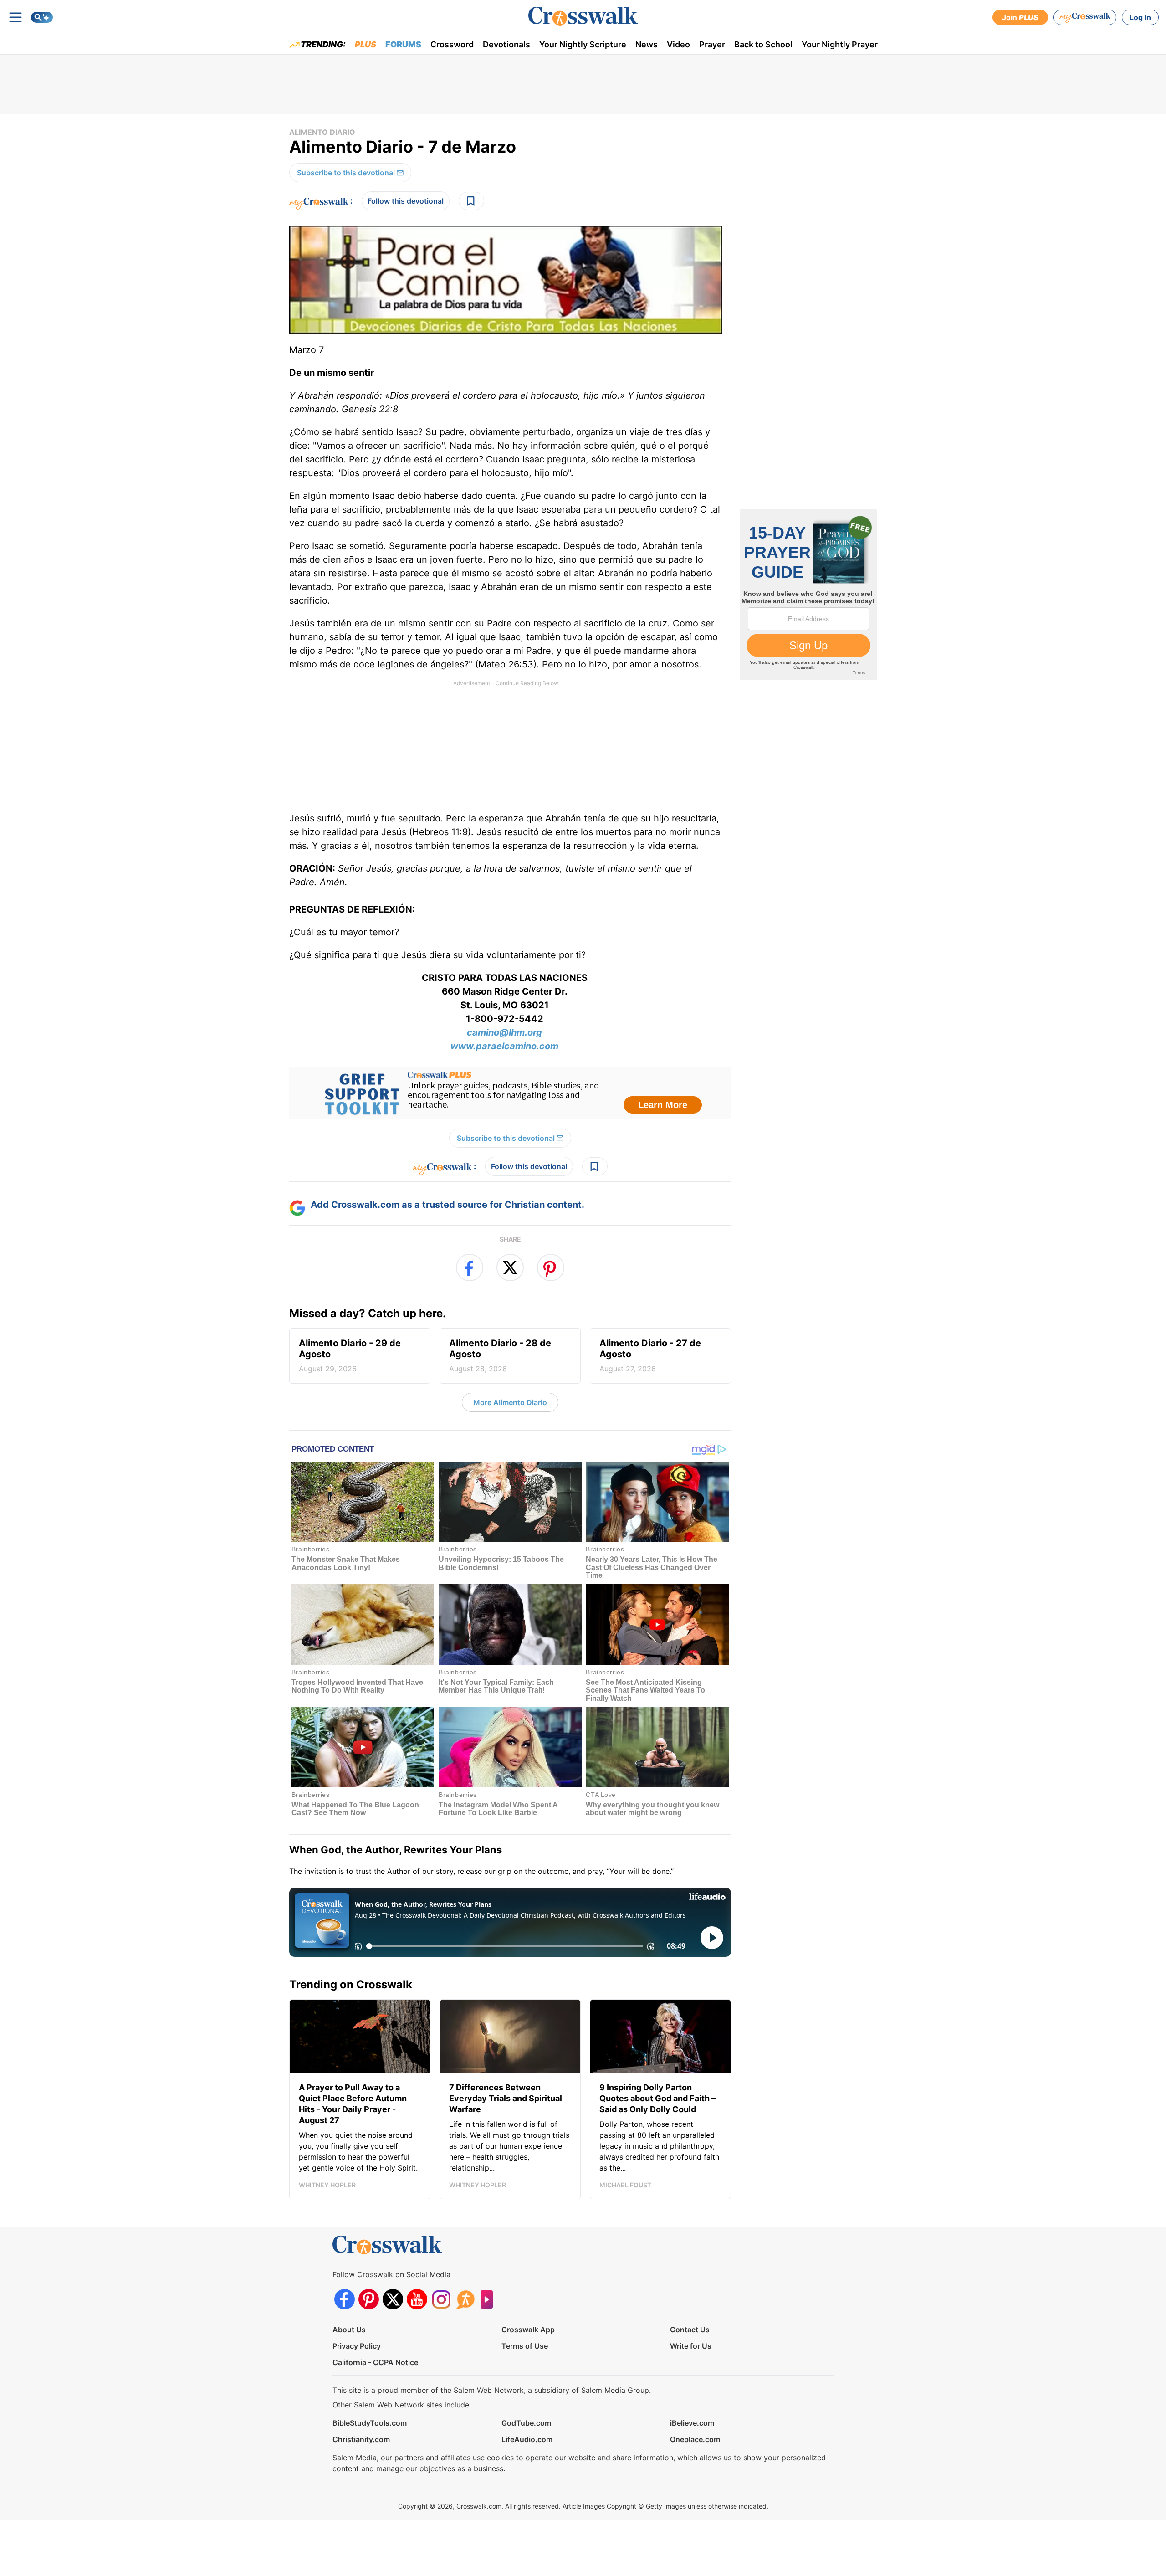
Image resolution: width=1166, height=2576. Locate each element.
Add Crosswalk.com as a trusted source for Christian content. (447, 1205)
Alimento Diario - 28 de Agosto (500, 1355)
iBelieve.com (692, 2423)
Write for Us (691, 2346)
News (647, 44)
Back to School (763, 44)
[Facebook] (345, 2299)
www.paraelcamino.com (504, 1046)
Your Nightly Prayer (840, 44)
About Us (349, 2330)
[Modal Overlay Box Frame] (510, 1093)
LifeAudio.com (527, 2439)
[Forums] (465, 2299)
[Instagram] (441, 2299)
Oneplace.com (695, 2439)
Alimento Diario (322, 132)
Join (1020, 17)
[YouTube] (417, 2299)
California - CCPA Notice (375, 2362)
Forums (403, 44)
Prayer (712, 44)
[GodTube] (489, 2299)
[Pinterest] (369, 2299)
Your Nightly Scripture (583, 44)
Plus (366, 44)
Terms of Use (525, 2346)
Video (678, 44)
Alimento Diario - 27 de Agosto (650, 1355)
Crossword (452, 44)
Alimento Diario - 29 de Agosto (350, 1355)
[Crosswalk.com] (583, 16)
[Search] (42, 17)
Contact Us (690, 2330)
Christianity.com (361, 2439)
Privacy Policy (357, 2346)
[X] (393, 2299)
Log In (1140, 17)
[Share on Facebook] (470, 1267)
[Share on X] (510, 1267)
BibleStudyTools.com (370, 2423)
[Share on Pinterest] (551, 1267)
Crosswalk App (528, 2330)
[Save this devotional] (471, 201)
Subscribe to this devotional (346, 173)
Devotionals (506, 44)
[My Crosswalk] (1085, 17)
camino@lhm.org (504, 1032)
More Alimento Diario (510, 1402)
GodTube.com (526, 2423)
